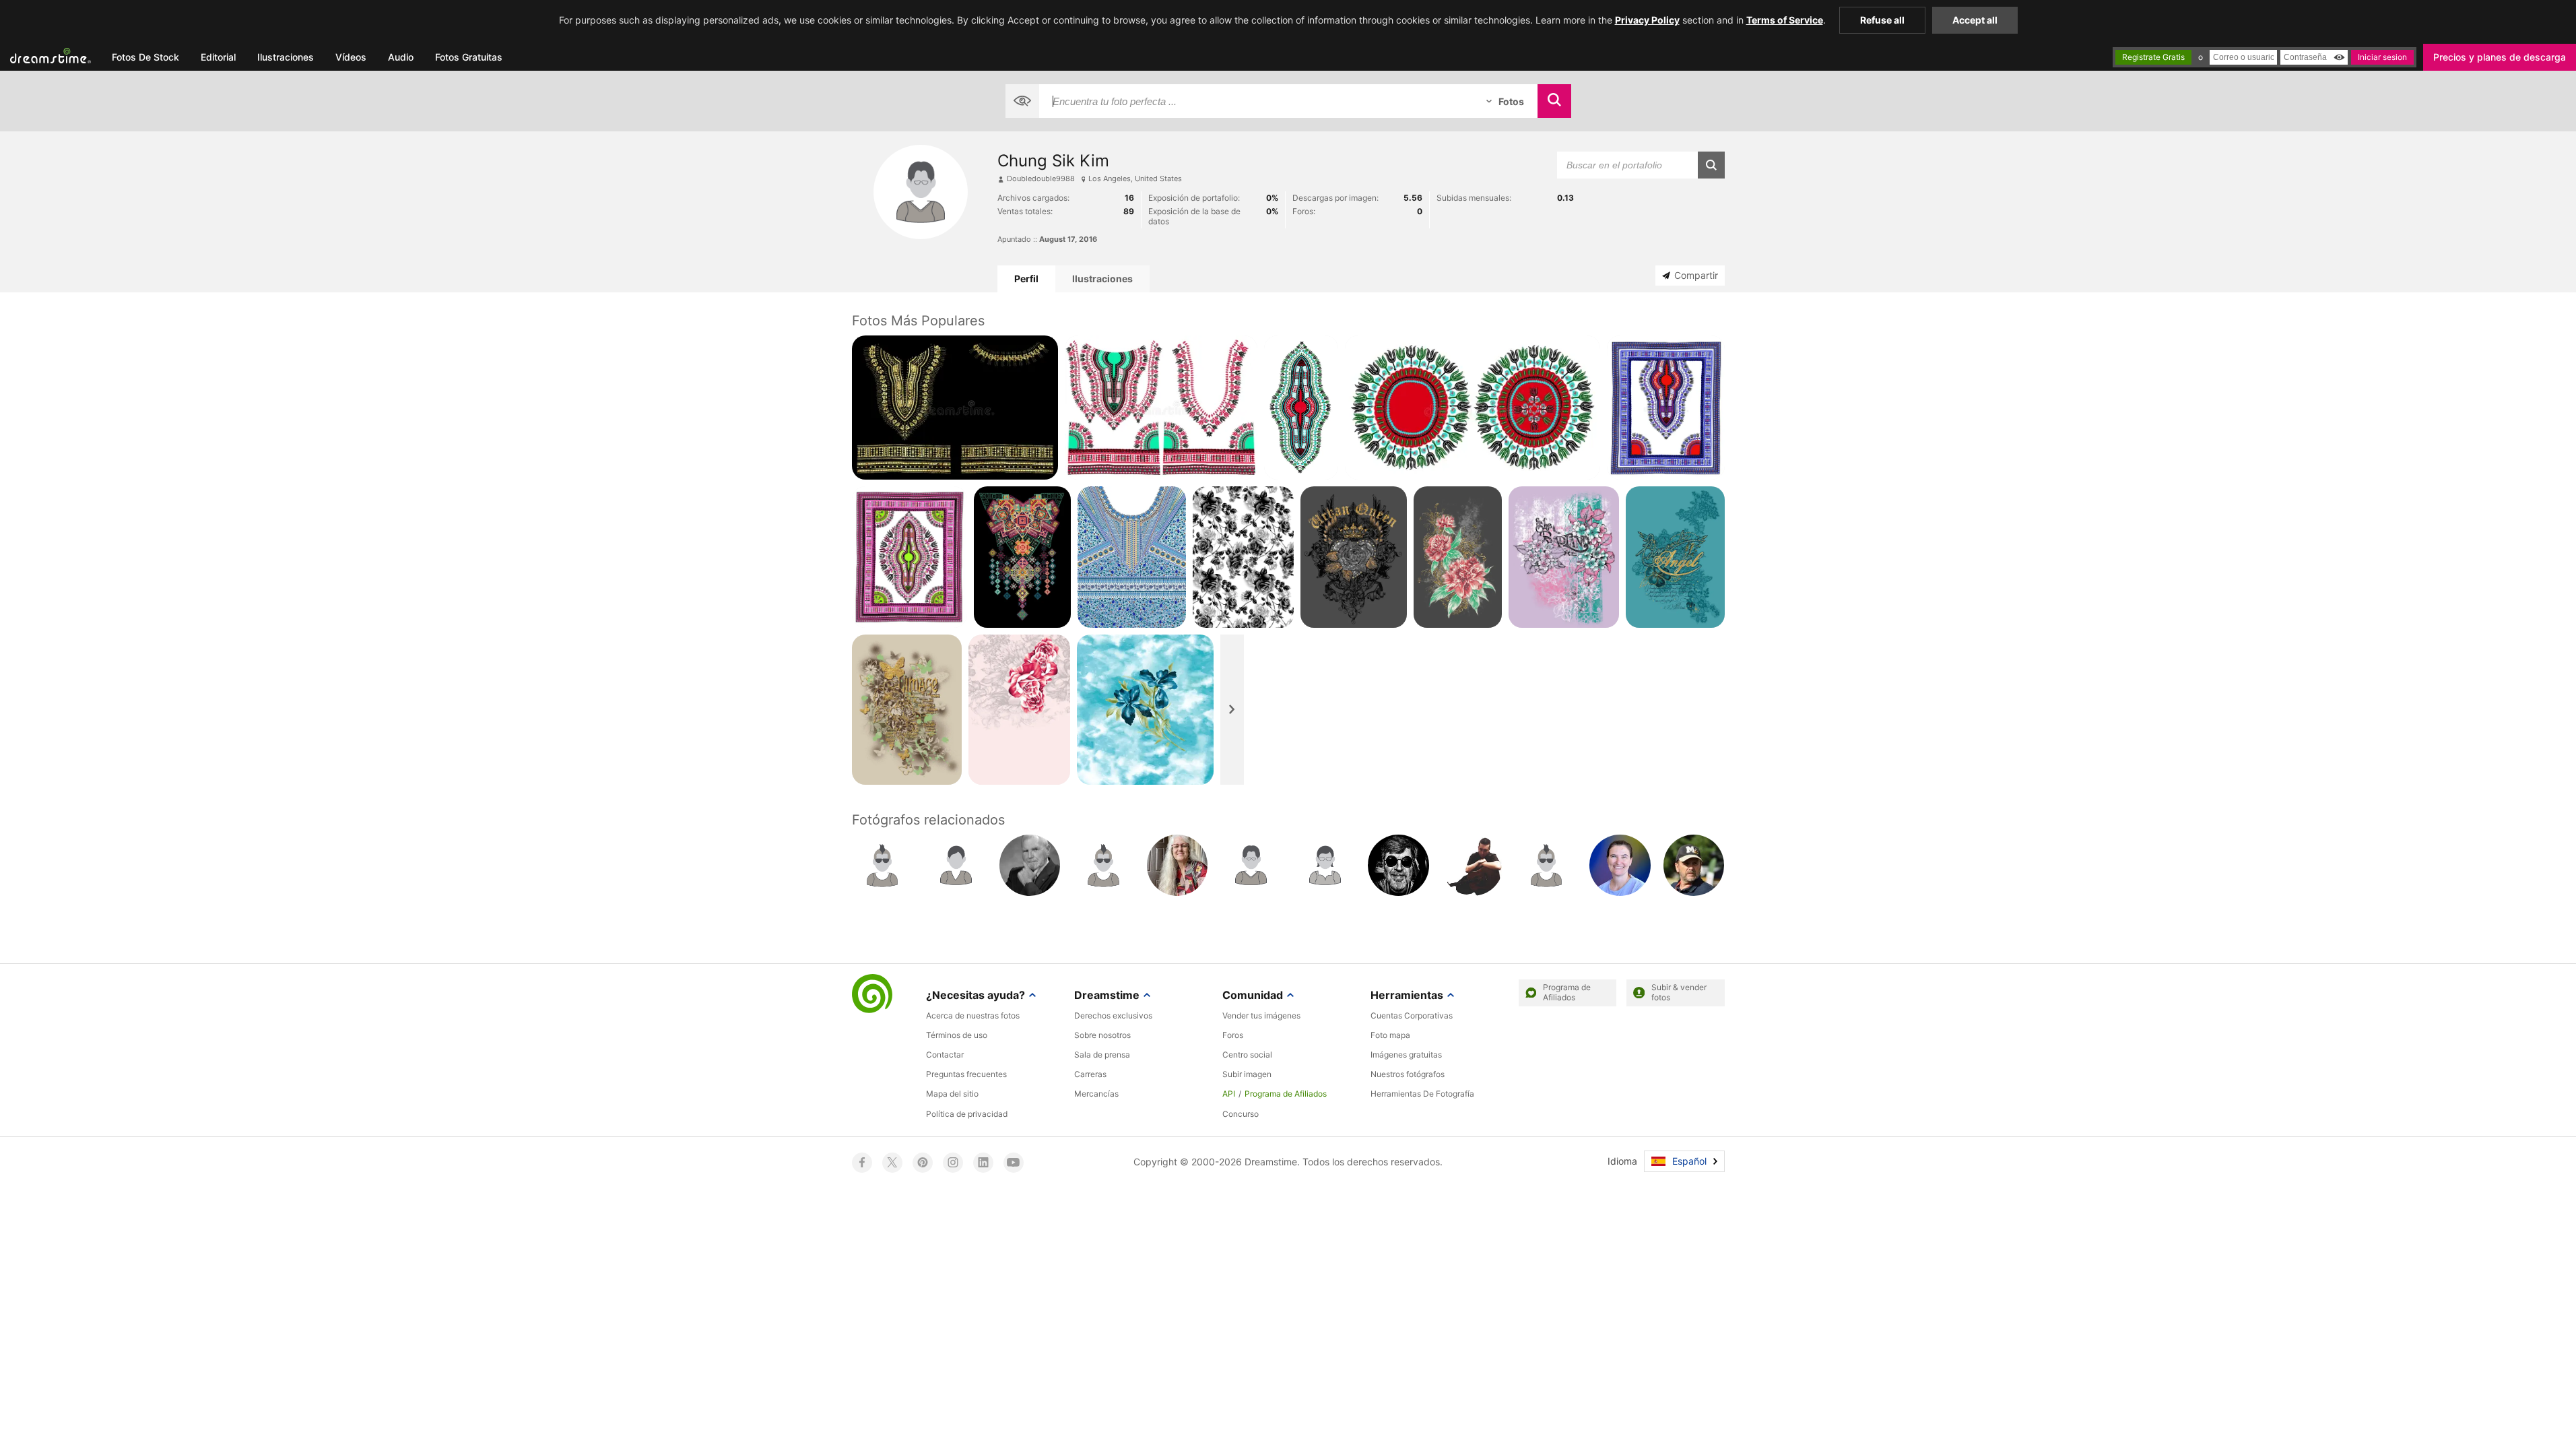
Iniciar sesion (2382, 57)
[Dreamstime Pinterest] (923, 1163)
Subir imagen (1247, 1074)
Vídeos (351, 57)
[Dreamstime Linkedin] (983, 1163)
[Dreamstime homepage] (872, 995)
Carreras (1090, 1074)
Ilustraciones (286, 57)
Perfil (1026, 279)
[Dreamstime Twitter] (892, 1163)
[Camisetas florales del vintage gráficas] (1564, 557)
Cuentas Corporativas (1412, 1015)
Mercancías (1096, 1094)
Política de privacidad (967, 1114)
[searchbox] (1256, 101)
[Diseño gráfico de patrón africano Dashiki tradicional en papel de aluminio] (955, 408)
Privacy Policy (1647, 20)
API (1229, 1094)
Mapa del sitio (952, 1094)
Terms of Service (1785, 20)
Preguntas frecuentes (966, 1074)
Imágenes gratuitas (1406, 1055)
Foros (1233, 1035)
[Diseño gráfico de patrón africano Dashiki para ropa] (910, 557)
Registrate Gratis (2153, 57)
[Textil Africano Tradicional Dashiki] (1666, 408)
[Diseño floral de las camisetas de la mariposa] (907, 710)
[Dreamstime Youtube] (1014, 1163)
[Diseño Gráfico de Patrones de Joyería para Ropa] (1132, 557)
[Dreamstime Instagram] (953, 1163)
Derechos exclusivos (1113, 1015)
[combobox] (1256, 101)
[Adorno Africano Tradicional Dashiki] (1161, 408)
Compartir (1696, 275)
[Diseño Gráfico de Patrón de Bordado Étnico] (1022, 557)
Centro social (1247, 1055)
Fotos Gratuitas (469, 57)
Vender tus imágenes (1261, 1015)
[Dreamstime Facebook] (862, 1163)
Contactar (945, 1055)
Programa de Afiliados (1286, 1094)
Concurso (1241, 1114)
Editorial (218, 57)
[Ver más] (1232, 710)
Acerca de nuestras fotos (973, 1015)
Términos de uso (957, 1035)
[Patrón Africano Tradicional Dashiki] (1301, 408)
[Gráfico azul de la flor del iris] (1145, 710)
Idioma (1622, 1161)
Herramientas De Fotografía (1422, 1094)
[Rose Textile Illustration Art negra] (1243, 557)
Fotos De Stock (145, 57)
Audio (401, 57)
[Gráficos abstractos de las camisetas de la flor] (1458, 557)
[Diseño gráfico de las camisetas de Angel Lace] (1675, 557)
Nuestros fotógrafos (1408, 1074)
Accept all (1975, 20)
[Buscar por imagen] (1022, 101)
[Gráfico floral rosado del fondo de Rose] (1019, 710)
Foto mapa (1390, 1035)
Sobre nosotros (1102, 1035)
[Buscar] (1554, 101)
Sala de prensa (1102, 1055)
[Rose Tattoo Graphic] (1354, 557)
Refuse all (1882, 20)
